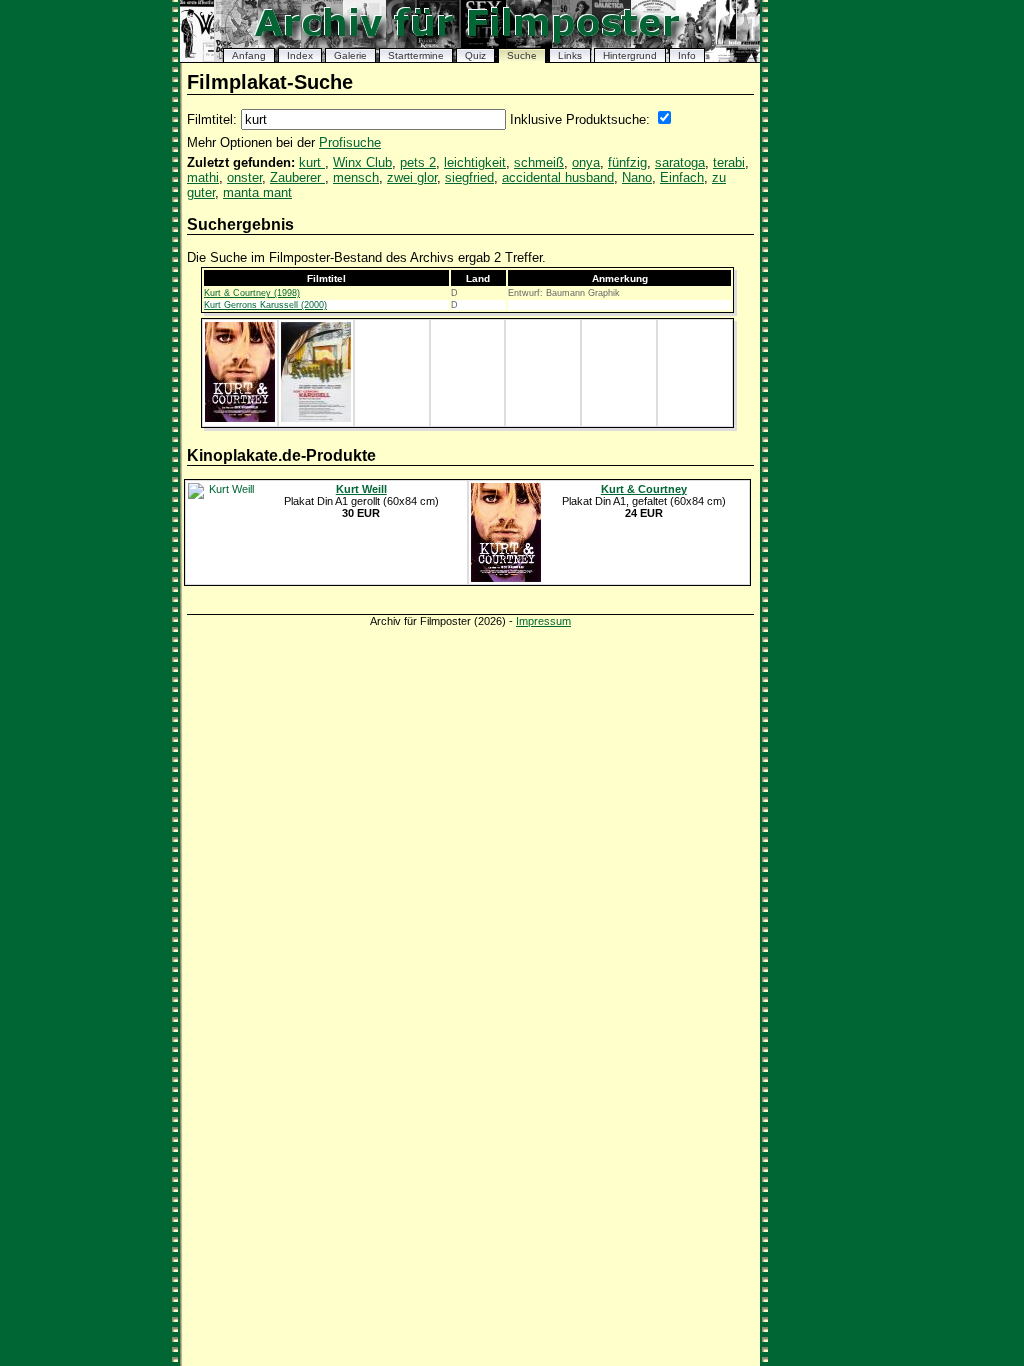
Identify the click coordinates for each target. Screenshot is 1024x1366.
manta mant (257, 192)
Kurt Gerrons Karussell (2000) (265, 305)
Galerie (350, 55)
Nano (637, 177)
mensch (356, 177)
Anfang (249, 55)
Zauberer (297, 177)
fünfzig (627, 162)
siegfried (469, 177)
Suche (522, 55)
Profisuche (350, 142)
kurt (312, 162)
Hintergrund (630, 55)
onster (244, 177)
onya (586, 162)
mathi (203, 177)
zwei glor (412, 177)
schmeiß (539, 162)
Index (300, 55)
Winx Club (362, 162)
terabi (729, 162)
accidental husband (558, 177)
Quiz (475, 55)
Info (687, 55)
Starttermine (416, 55)
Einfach (682, 177)
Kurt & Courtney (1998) (252, 293)
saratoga (680, 162)
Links (570, 55)
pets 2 (418, 162)
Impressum (543, 621)
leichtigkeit (475, 162)
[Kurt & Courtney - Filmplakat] (240, 418)
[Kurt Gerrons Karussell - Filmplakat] (316, 418)
